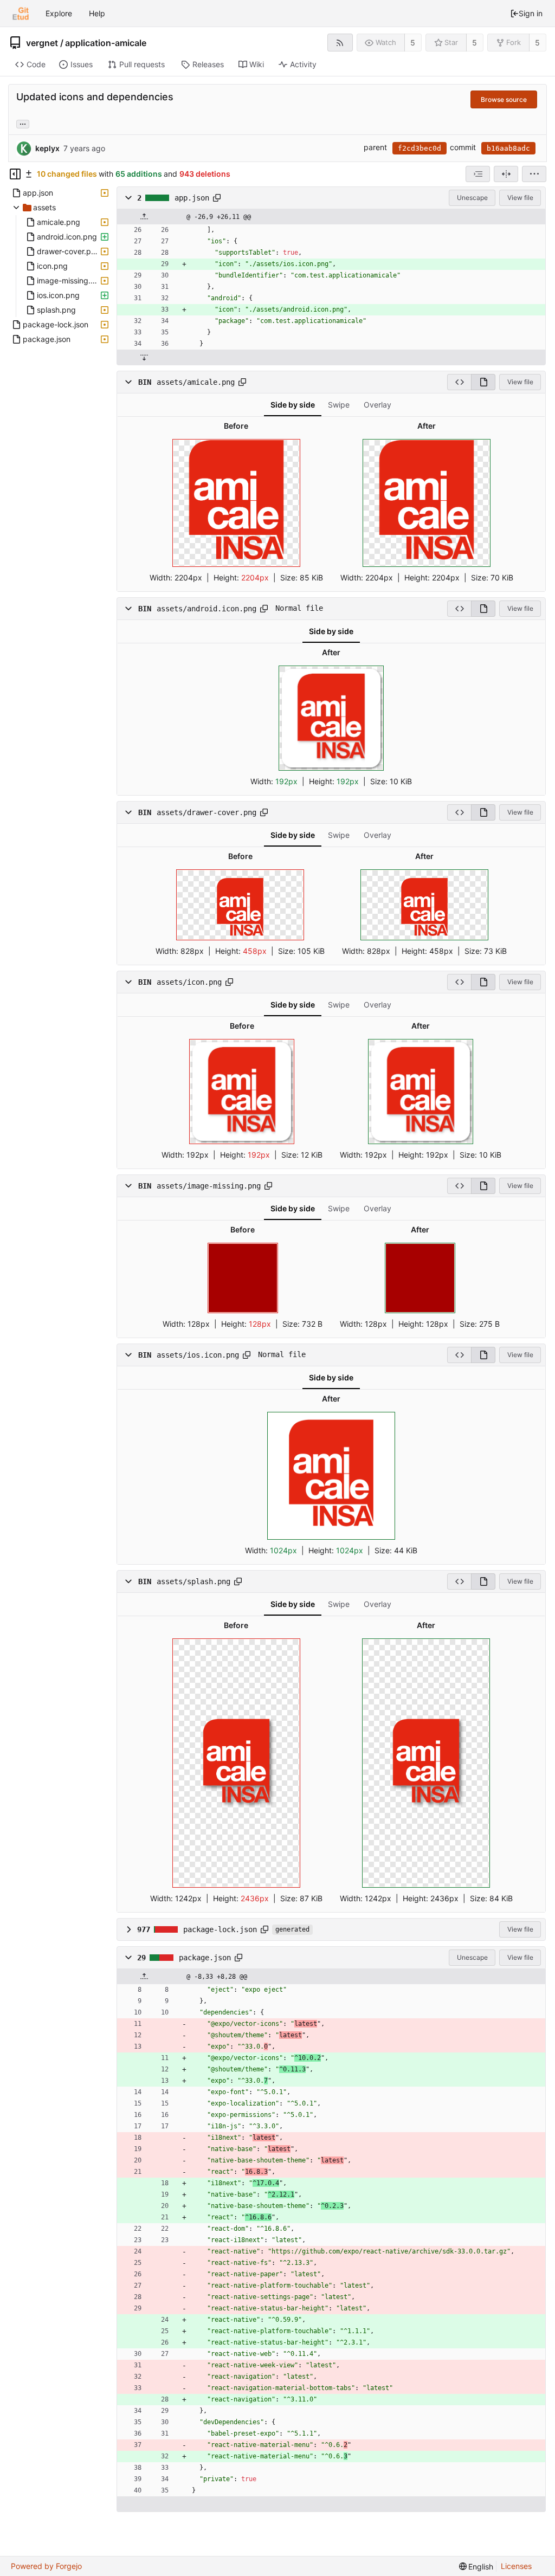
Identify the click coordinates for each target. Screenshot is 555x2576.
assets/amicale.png (196, 382)
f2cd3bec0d (420, 148)
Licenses (516, 2566)
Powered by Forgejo (46, 2566)
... (23, 123)
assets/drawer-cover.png (206, 812)
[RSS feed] (340, 43)
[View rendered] (483, 382)
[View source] (459, 382)
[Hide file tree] (15, 174)
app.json (192, 198)
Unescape (472, 198)
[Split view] (506, 174)
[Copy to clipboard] (217, 198)
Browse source (504, 99)
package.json (205, 1958)
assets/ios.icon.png (198, 1355)
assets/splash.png (193, 1581)
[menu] (534, 174)
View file (520, 198)
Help (97, 13)
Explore (59, 13)
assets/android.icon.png (206, 609)
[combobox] (478, 174)
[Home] (21, 14)
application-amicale (106, 43)
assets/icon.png (189, 982)
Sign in (531, 13)
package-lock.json (220, 1929)
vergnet (42, 43)
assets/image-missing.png (209, 1186)
